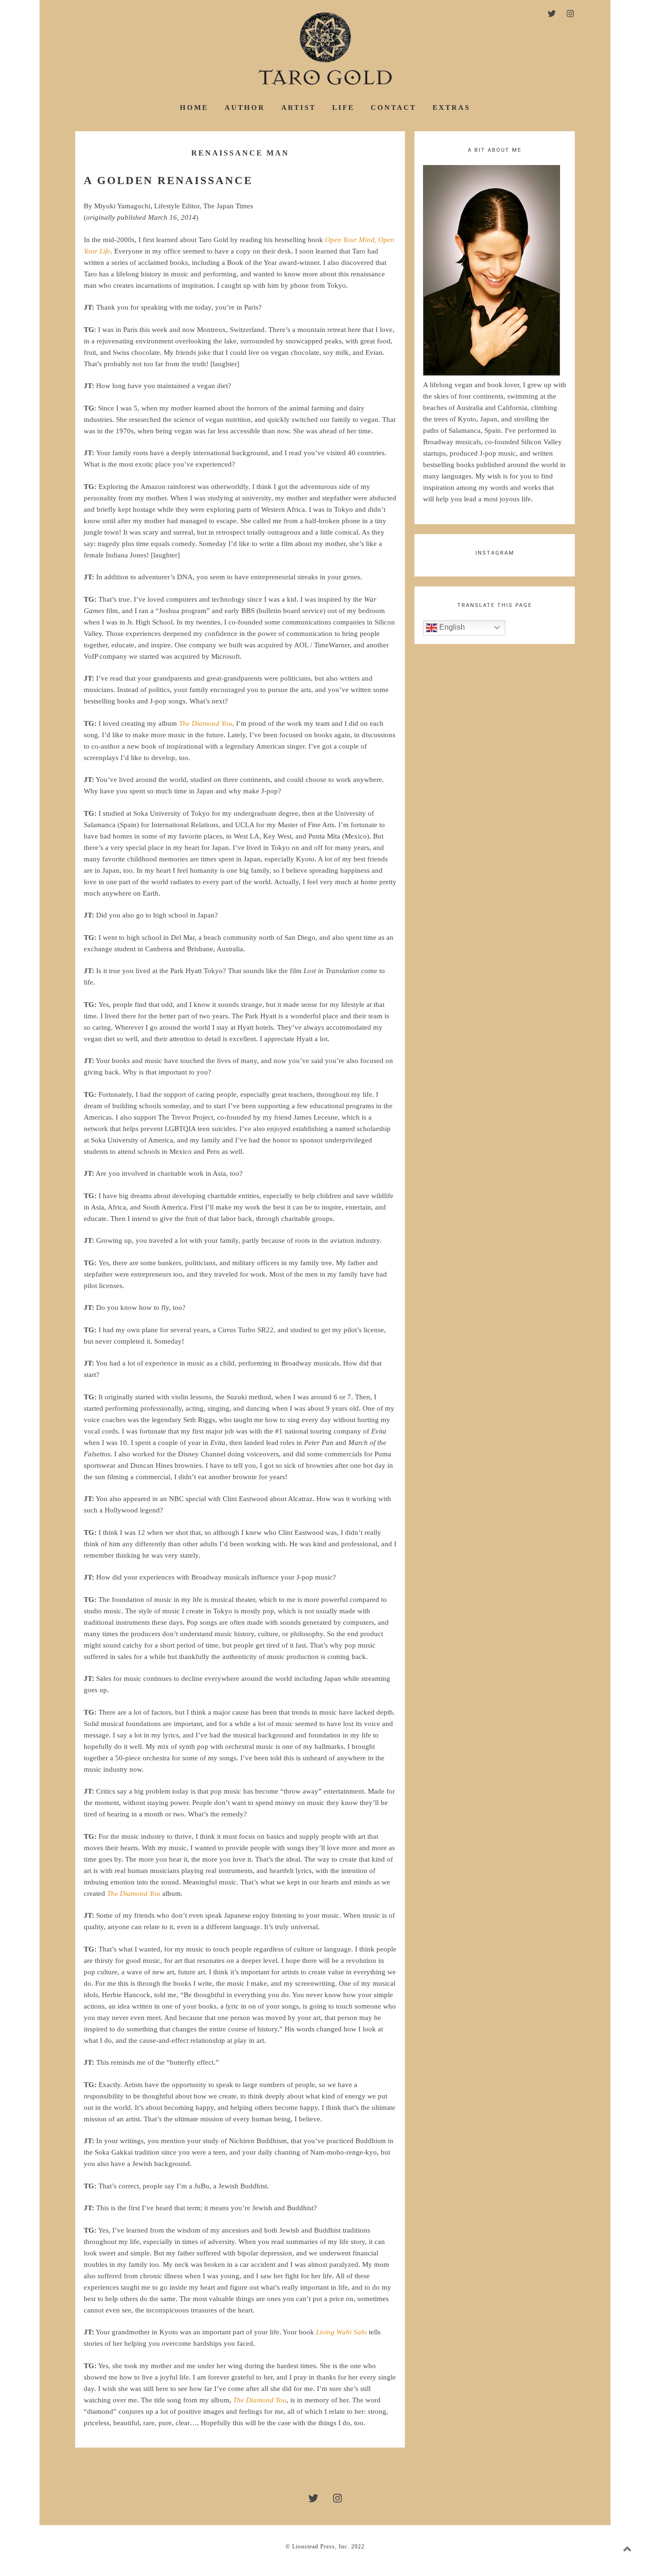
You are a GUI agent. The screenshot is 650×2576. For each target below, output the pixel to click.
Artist (299, 107)
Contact (394, 107)
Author (245, 107)
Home (194, 107)
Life (343, 107)
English (451, 627)
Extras (451, 107)
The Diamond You (206, 723)
